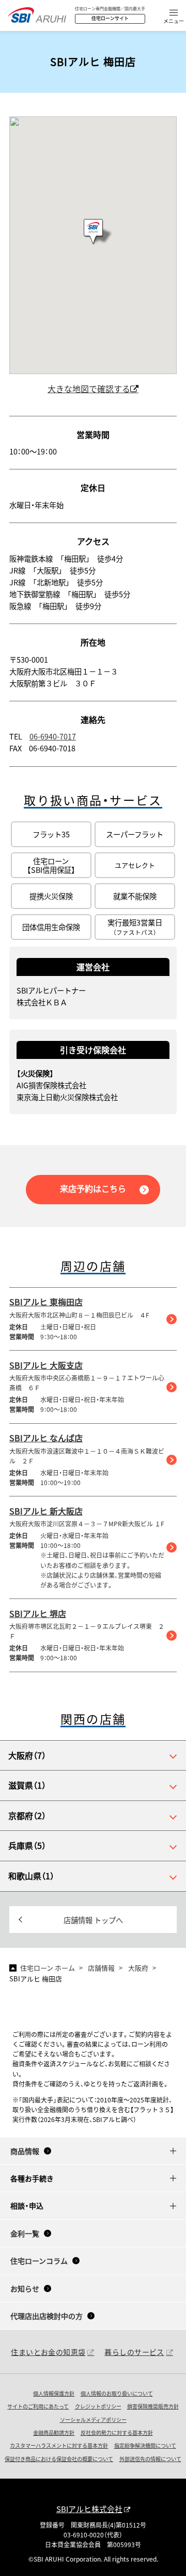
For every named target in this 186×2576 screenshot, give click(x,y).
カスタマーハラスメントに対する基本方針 (59, 2445)
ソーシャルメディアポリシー (93, 2420)
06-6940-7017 (53, 736)
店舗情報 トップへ (93, 1920)
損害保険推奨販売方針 (153, 2406)
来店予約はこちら (93, 1188)
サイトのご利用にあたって (38, 2406)
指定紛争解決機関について (145, 2445)
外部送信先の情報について (150, 2459)
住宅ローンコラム (39, 2261)
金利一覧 (25, 2233)
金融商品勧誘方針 (54, 2432)
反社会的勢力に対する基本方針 (117, 2432)
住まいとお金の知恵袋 (48, 2352)
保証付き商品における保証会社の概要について (59, 2459)
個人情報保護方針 (54, 2393)
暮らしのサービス (134, 2352)
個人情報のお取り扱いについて (117, 2393)
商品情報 (25, 2151)
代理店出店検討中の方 (47, 2316)
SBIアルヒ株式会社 (89, 2509)
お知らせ (25, 2288)
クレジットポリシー (98, 2406)
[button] (174, 17)
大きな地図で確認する (89, 389)
